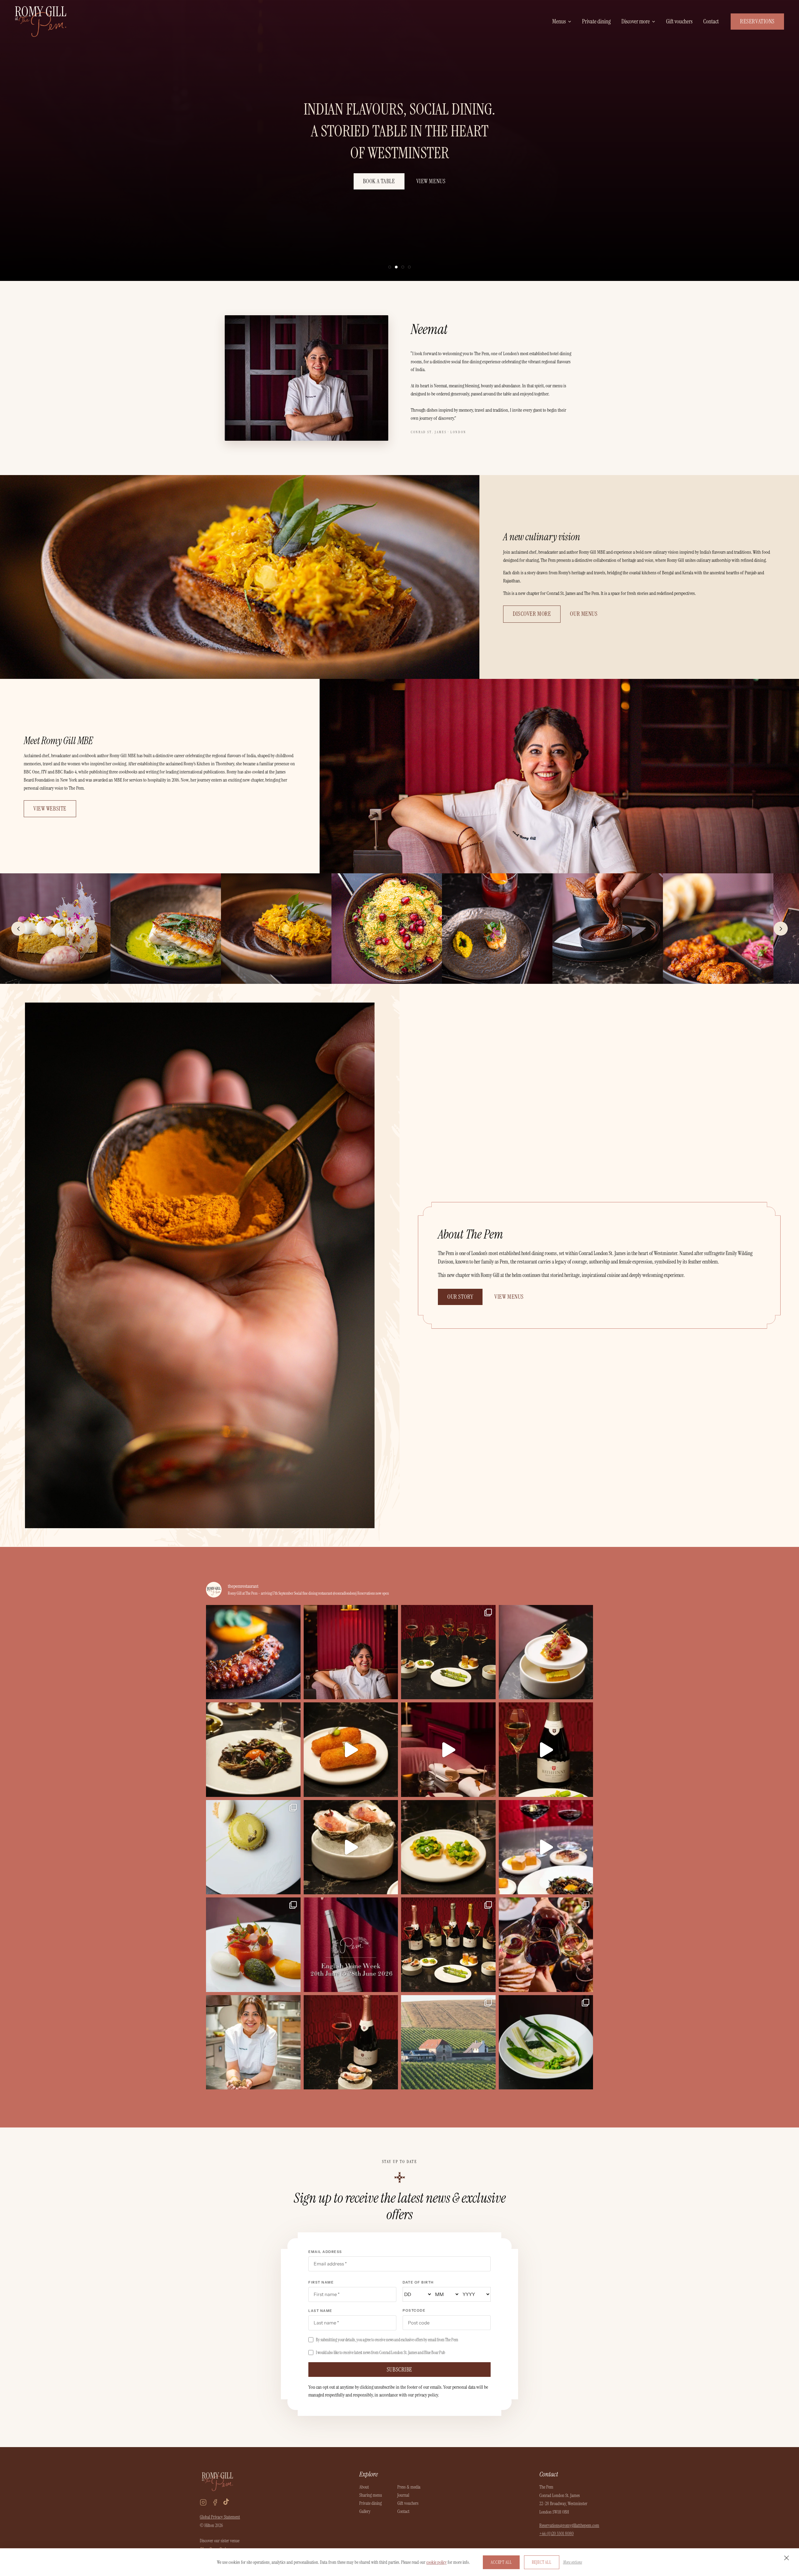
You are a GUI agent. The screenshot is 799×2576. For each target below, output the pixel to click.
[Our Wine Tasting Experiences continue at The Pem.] (546, 1750)
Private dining (596, 21)
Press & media (409, 2487)
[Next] (781, 929)
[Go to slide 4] (409, 267)
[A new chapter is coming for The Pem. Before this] (448, 1750)
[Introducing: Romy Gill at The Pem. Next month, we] (351, 1652)
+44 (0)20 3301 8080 (556, 2534)
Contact (711, 21)
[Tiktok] (226, 2502)
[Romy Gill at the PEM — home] (41, 22)
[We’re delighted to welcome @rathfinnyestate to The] (448, 2042)
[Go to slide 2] (396, 267)
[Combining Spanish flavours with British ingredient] (351, 1750)
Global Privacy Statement (220, 2517)
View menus (431, 181)
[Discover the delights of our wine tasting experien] (351, 1847)
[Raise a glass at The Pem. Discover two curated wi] (546, 1847)
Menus (559, 21)
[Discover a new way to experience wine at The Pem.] (448, 1945)
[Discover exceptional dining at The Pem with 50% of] (253, 1945)
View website (50, 809)
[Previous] (18, 929)
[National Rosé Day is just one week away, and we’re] (351, 2042)
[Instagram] (203, 2502)
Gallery (365, 2511)
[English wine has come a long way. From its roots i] (351, 1945)
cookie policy (436, 2562)
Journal (403, 2495)
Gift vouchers (679, 21)
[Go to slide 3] (403, 267)
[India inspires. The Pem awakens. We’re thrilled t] (253, 2042)
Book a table (379, 181)
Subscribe (399, 2370)
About (364, 2487)
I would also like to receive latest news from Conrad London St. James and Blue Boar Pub (380, 2353)
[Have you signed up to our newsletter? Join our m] (448, 1847)
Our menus (584, 614)
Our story (460, 1297)
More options (573, 2562)
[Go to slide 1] (390, 267)
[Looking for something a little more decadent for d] (253, 1750)
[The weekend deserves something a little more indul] (253, 1847)
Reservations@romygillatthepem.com (569, 2525)
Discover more (636, 21)
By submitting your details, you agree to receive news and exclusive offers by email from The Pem (387, 2340)
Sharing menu (371, 2495)
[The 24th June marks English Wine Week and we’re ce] (546, 1945)
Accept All (501, 2562)
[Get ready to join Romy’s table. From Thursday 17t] (253, 1652)
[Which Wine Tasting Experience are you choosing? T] (448, 1652)
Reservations (757, 21)
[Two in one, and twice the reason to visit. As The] (546, 1652)
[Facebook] (215, 2502)
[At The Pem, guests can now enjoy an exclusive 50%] (546, 2042)
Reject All (542, 2562)
